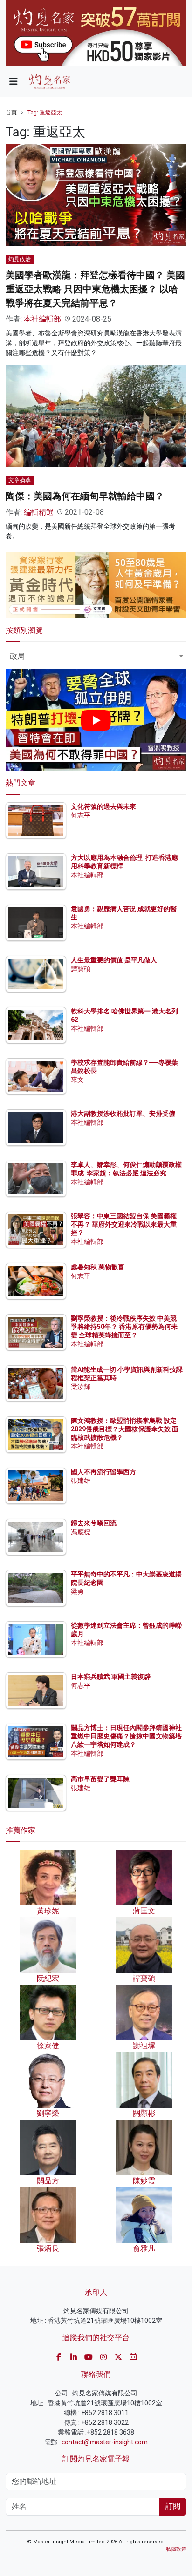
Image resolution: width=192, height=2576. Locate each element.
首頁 (11, 113)
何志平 (81, 815)
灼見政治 (20, 259)
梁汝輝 (81, 1387)
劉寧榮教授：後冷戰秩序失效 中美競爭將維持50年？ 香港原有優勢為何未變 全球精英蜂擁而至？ (124, 1327)
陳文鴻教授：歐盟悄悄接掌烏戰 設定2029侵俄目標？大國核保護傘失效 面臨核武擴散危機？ (125, 1429)
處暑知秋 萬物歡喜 (98, 1267)
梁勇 (77, 1591)
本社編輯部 (42, 319)
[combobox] (96, 657)
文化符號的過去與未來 (103, 806)
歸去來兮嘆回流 (94, 1523)
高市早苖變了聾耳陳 (100, 1779)
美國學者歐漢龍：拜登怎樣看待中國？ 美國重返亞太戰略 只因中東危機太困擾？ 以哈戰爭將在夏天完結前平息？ (95, 289)
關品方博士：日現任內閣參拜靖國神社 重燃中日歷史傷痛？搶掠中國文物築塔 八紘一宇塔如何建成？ (126, 1736)
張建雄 (81, 1481)
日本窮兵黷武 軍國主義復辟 (111, 1677)
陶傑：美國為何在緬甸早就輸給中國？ (85, 496)
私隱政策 (176, 2549)
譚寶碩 (81, 969)
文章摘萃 (20, 480)
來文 (77, 1080)
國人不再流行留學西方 (103, 1472)
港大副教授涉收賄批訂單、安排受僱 (123, 1114)
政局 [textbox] (17, 656)
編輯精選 (39, 512)
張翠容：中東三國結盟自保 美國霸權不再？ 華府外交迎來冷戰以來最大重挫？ (124, 1224)
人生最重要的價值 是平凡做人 (114, 960)
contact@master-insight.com (105, 2442)
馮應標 (81, 1532)
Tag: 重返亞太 (45, 113)
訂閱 (173, 2506)
